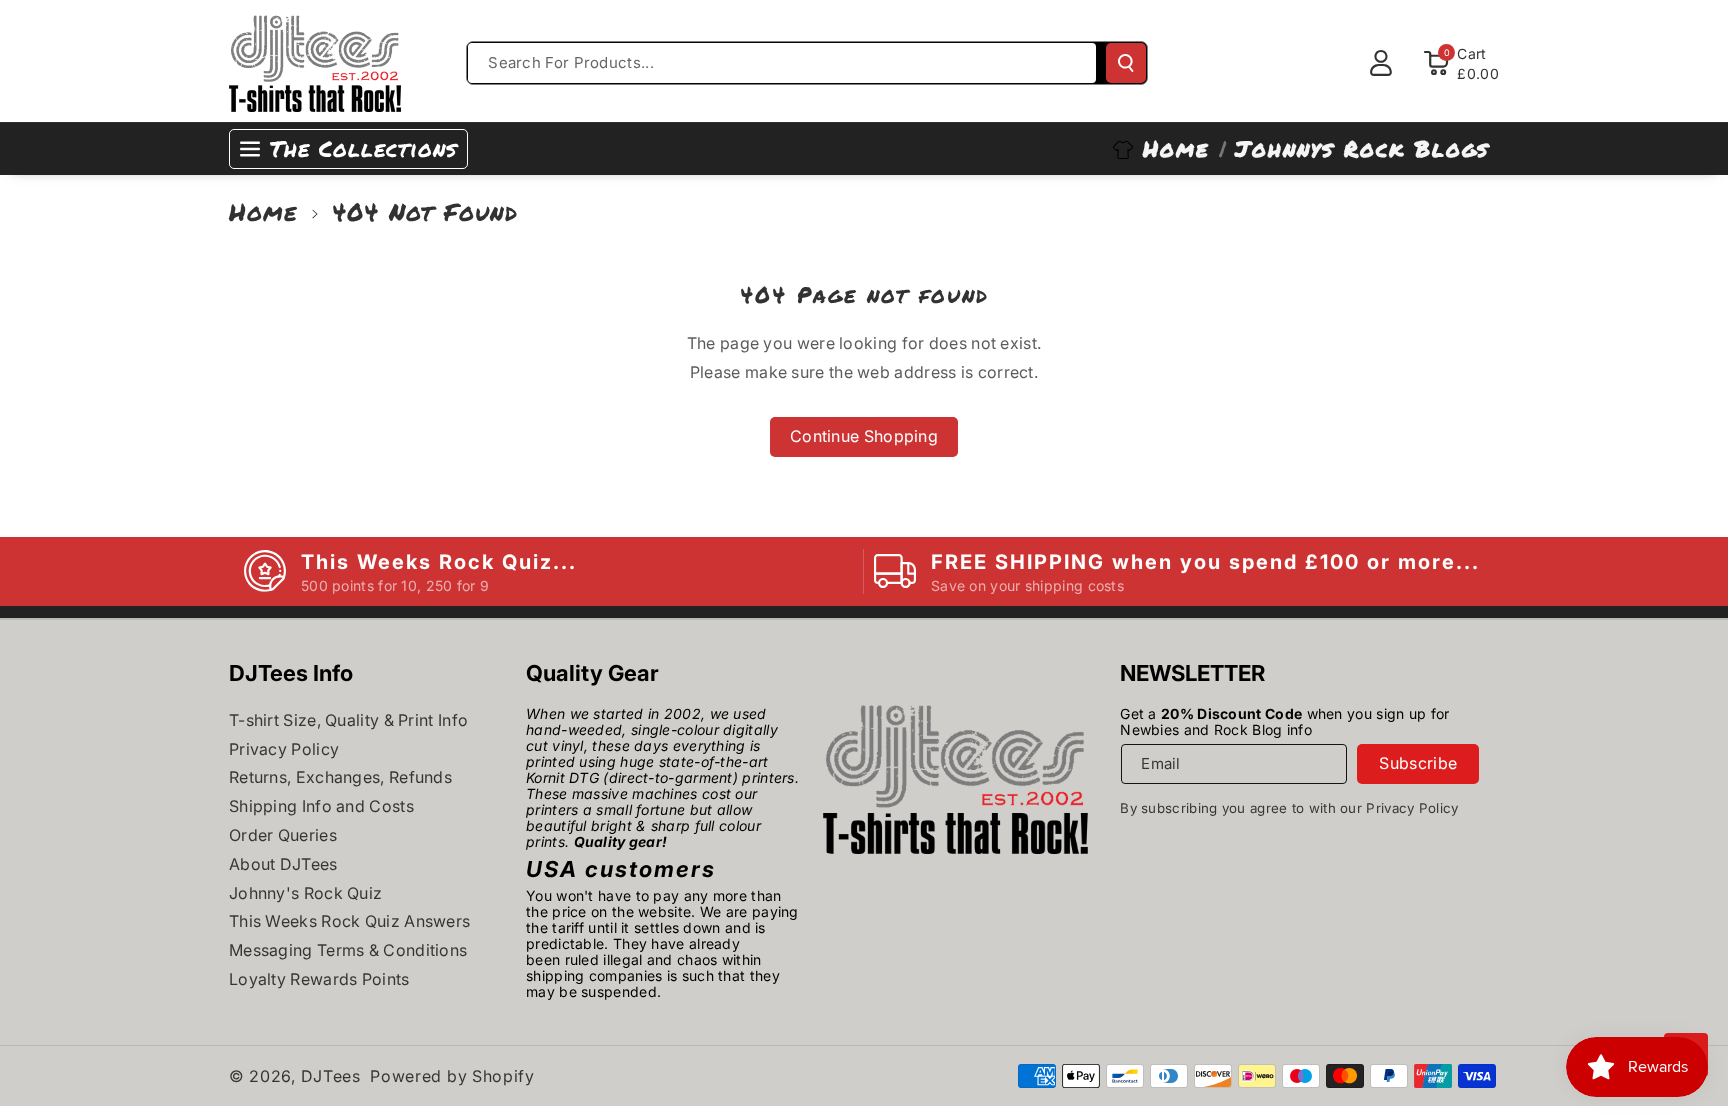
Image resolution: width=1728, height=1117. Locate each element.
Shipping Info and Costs (321, 806)
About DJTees (283, 864)
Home (263, 211)
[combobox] (782, 63)
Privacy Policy (284, 749)
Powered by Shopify (452, 1076)
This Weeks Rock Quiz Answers (349, 921)
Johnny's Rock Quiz (305, 893)
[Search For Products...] (1126, 63)
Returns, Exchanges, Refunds (340, 777)
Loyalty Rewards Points (319, 979)
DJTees (331, 1076)
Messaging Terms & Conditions (348, 950)
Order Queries (283, 835)
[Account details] (1381, 63)
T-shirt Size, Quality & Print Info (348, 720)
